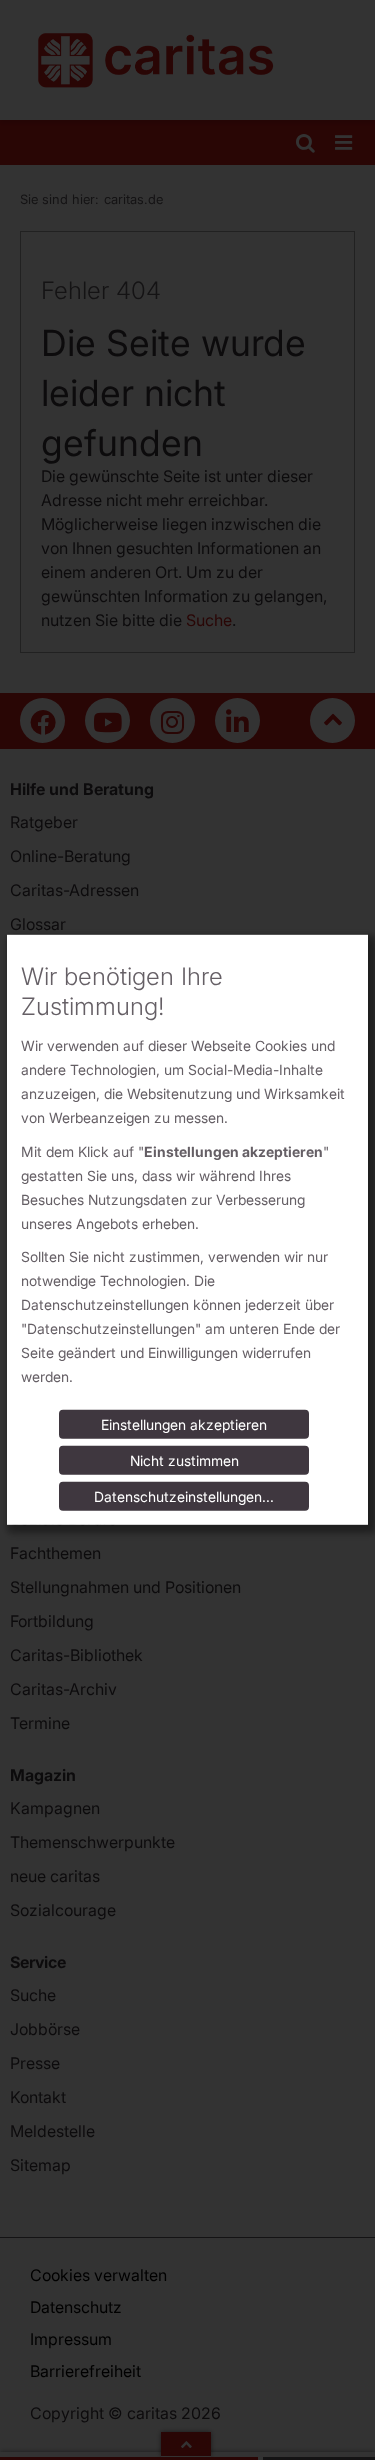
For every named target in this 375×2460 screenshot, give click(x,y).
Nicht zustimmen (184, 1460)
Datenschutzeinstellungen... (184, 1496)
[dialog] (187, 1230)
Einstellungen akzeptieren (184, 1424)
